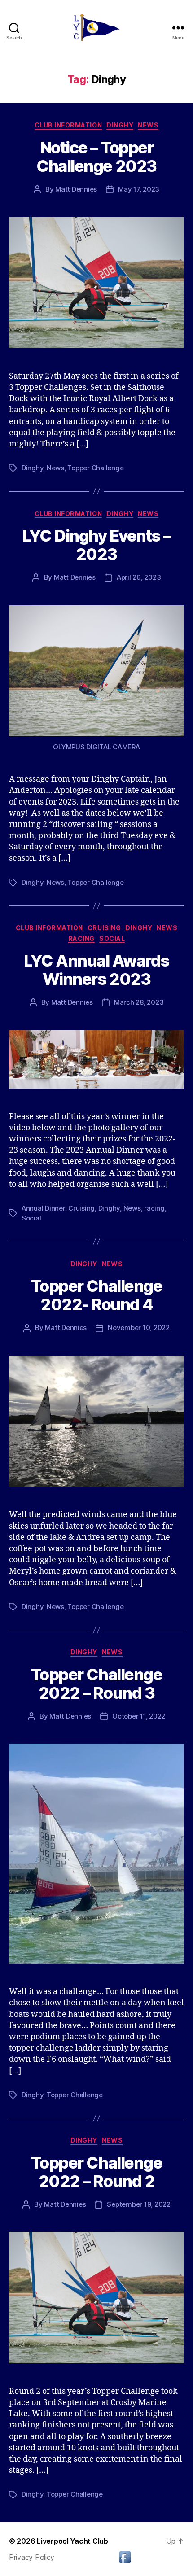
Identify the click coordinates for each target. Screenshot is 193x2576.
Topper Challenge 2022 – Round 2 (96, 2172)
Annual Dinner (43, 1208)
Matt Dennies (76, 189)
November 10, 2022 (139, 1327)
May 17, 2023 (139, 189)
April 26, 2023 (139, 577)
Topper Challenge (95, 468)
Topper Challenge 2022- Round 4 (96, 1295)
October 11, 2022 (139, 1716)
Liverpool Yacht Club (72, 2541)
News (148, 125)
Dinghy (120, 125)
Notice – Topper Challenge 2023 (96, 157)
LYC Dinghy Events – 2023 (96, 545)
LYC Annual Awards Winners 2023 (96, 970)
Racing (81, 938)
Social (112, 938)
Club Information (68, 125)
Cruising (104, 928)
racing (154, 1208)
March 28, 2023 (139, 1002)
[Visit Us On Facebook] (125, 2557)
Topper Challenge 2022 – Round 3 (96, 1684)
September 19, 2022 (138, 2204)
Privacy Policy (32, 2557)
